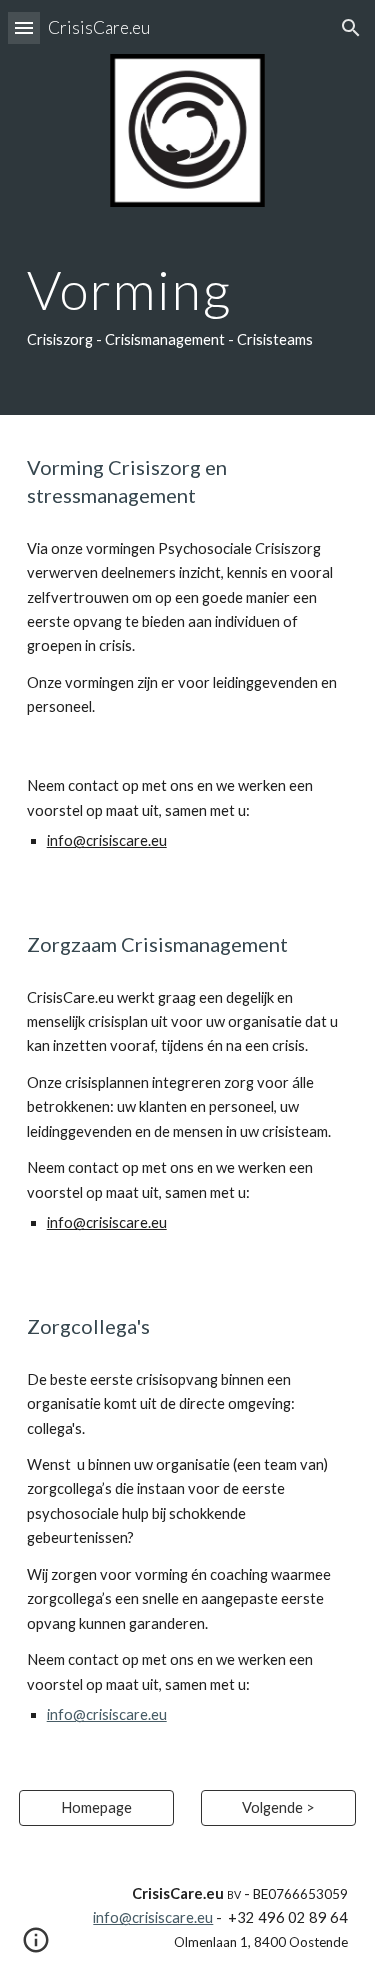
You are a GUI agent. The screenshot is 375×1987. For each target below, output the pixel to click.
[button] (24, 27)
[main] (188, 308)
